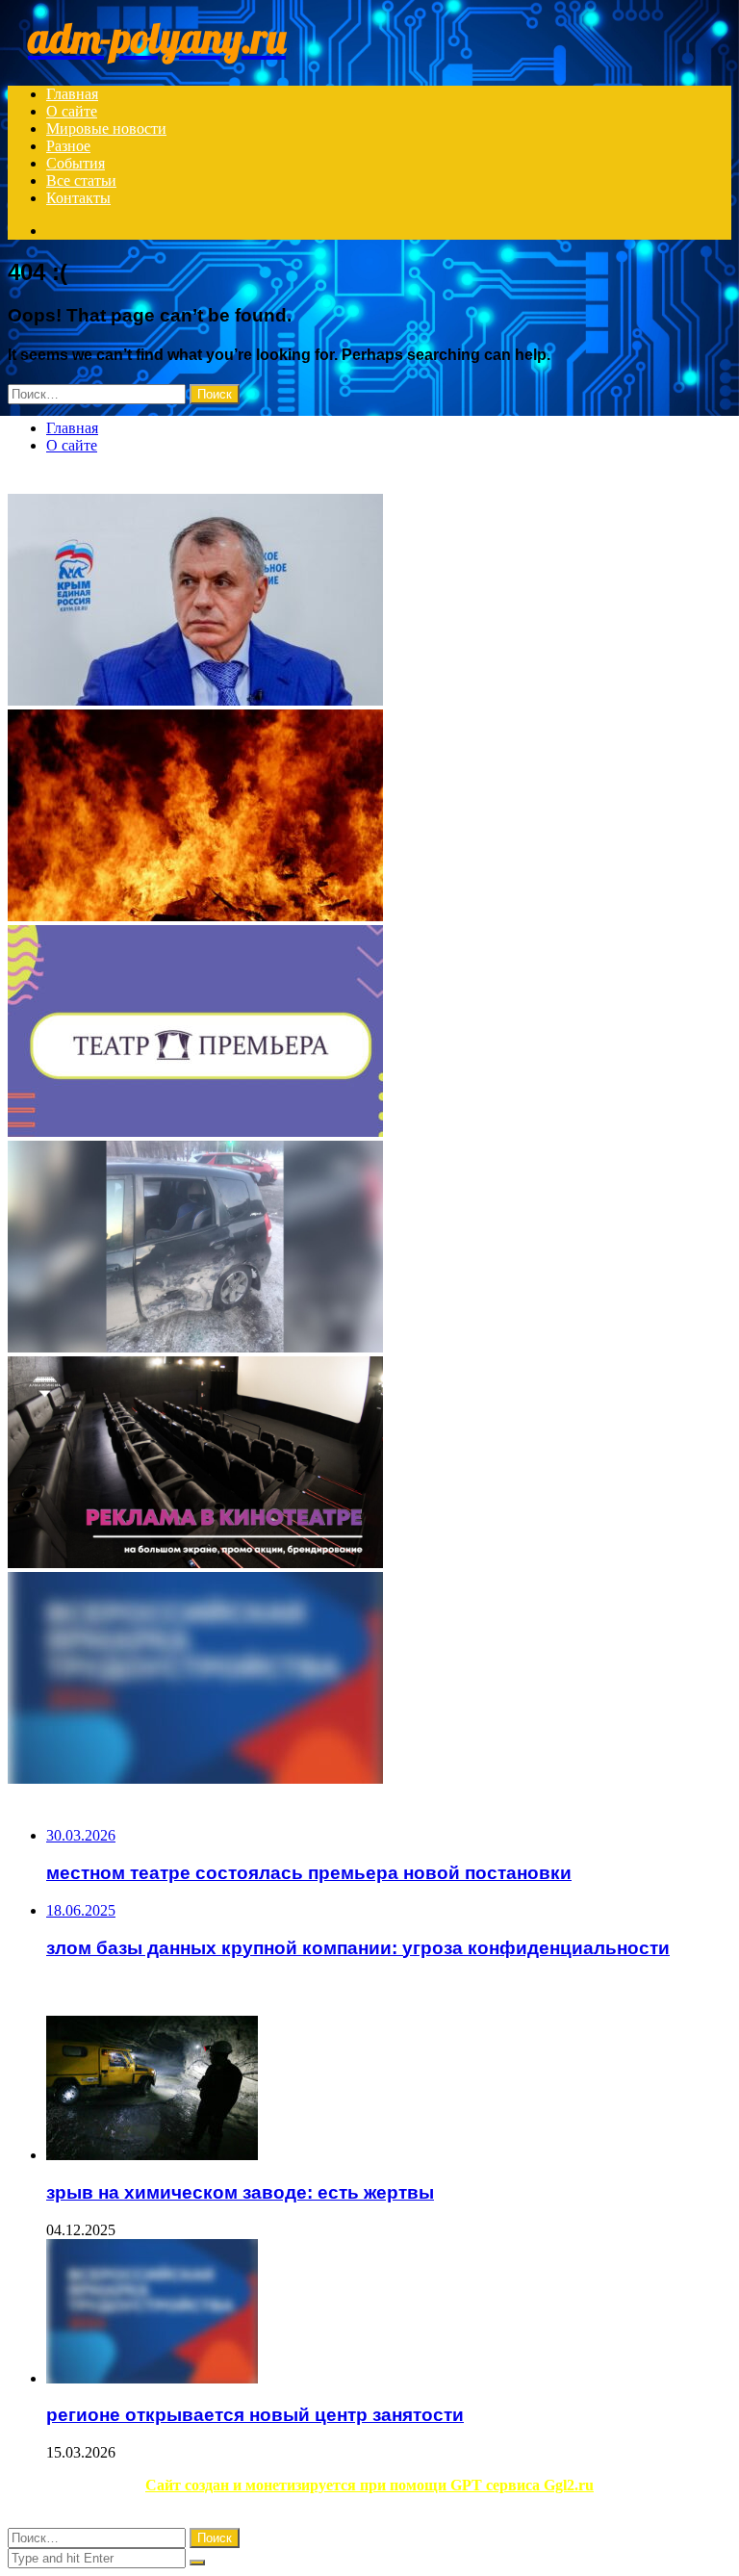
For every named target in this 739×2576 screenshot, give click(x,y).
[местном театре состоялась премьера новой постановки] (369, 1033)
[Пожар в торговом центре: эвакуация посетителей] (369, 817)
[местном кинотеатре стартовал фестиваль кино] (369, 1464)
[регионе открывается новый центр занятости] (369, 1680)
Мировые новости (106, 129)
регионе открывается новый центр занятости (255, 2415)
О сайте (72, 111)
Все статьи (81, 180)
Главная (72, 94)
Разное (68, 146)
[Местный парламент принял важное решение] (369, 602)
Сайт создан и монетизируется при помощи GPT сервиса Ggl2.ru (369, 2485)
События (76, 163)
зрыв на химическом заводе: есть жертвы (240, 2192)
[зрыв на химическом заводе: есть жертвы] (389, 2090)
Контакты (78, 198)
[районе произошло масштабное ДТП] (369, 1249)
